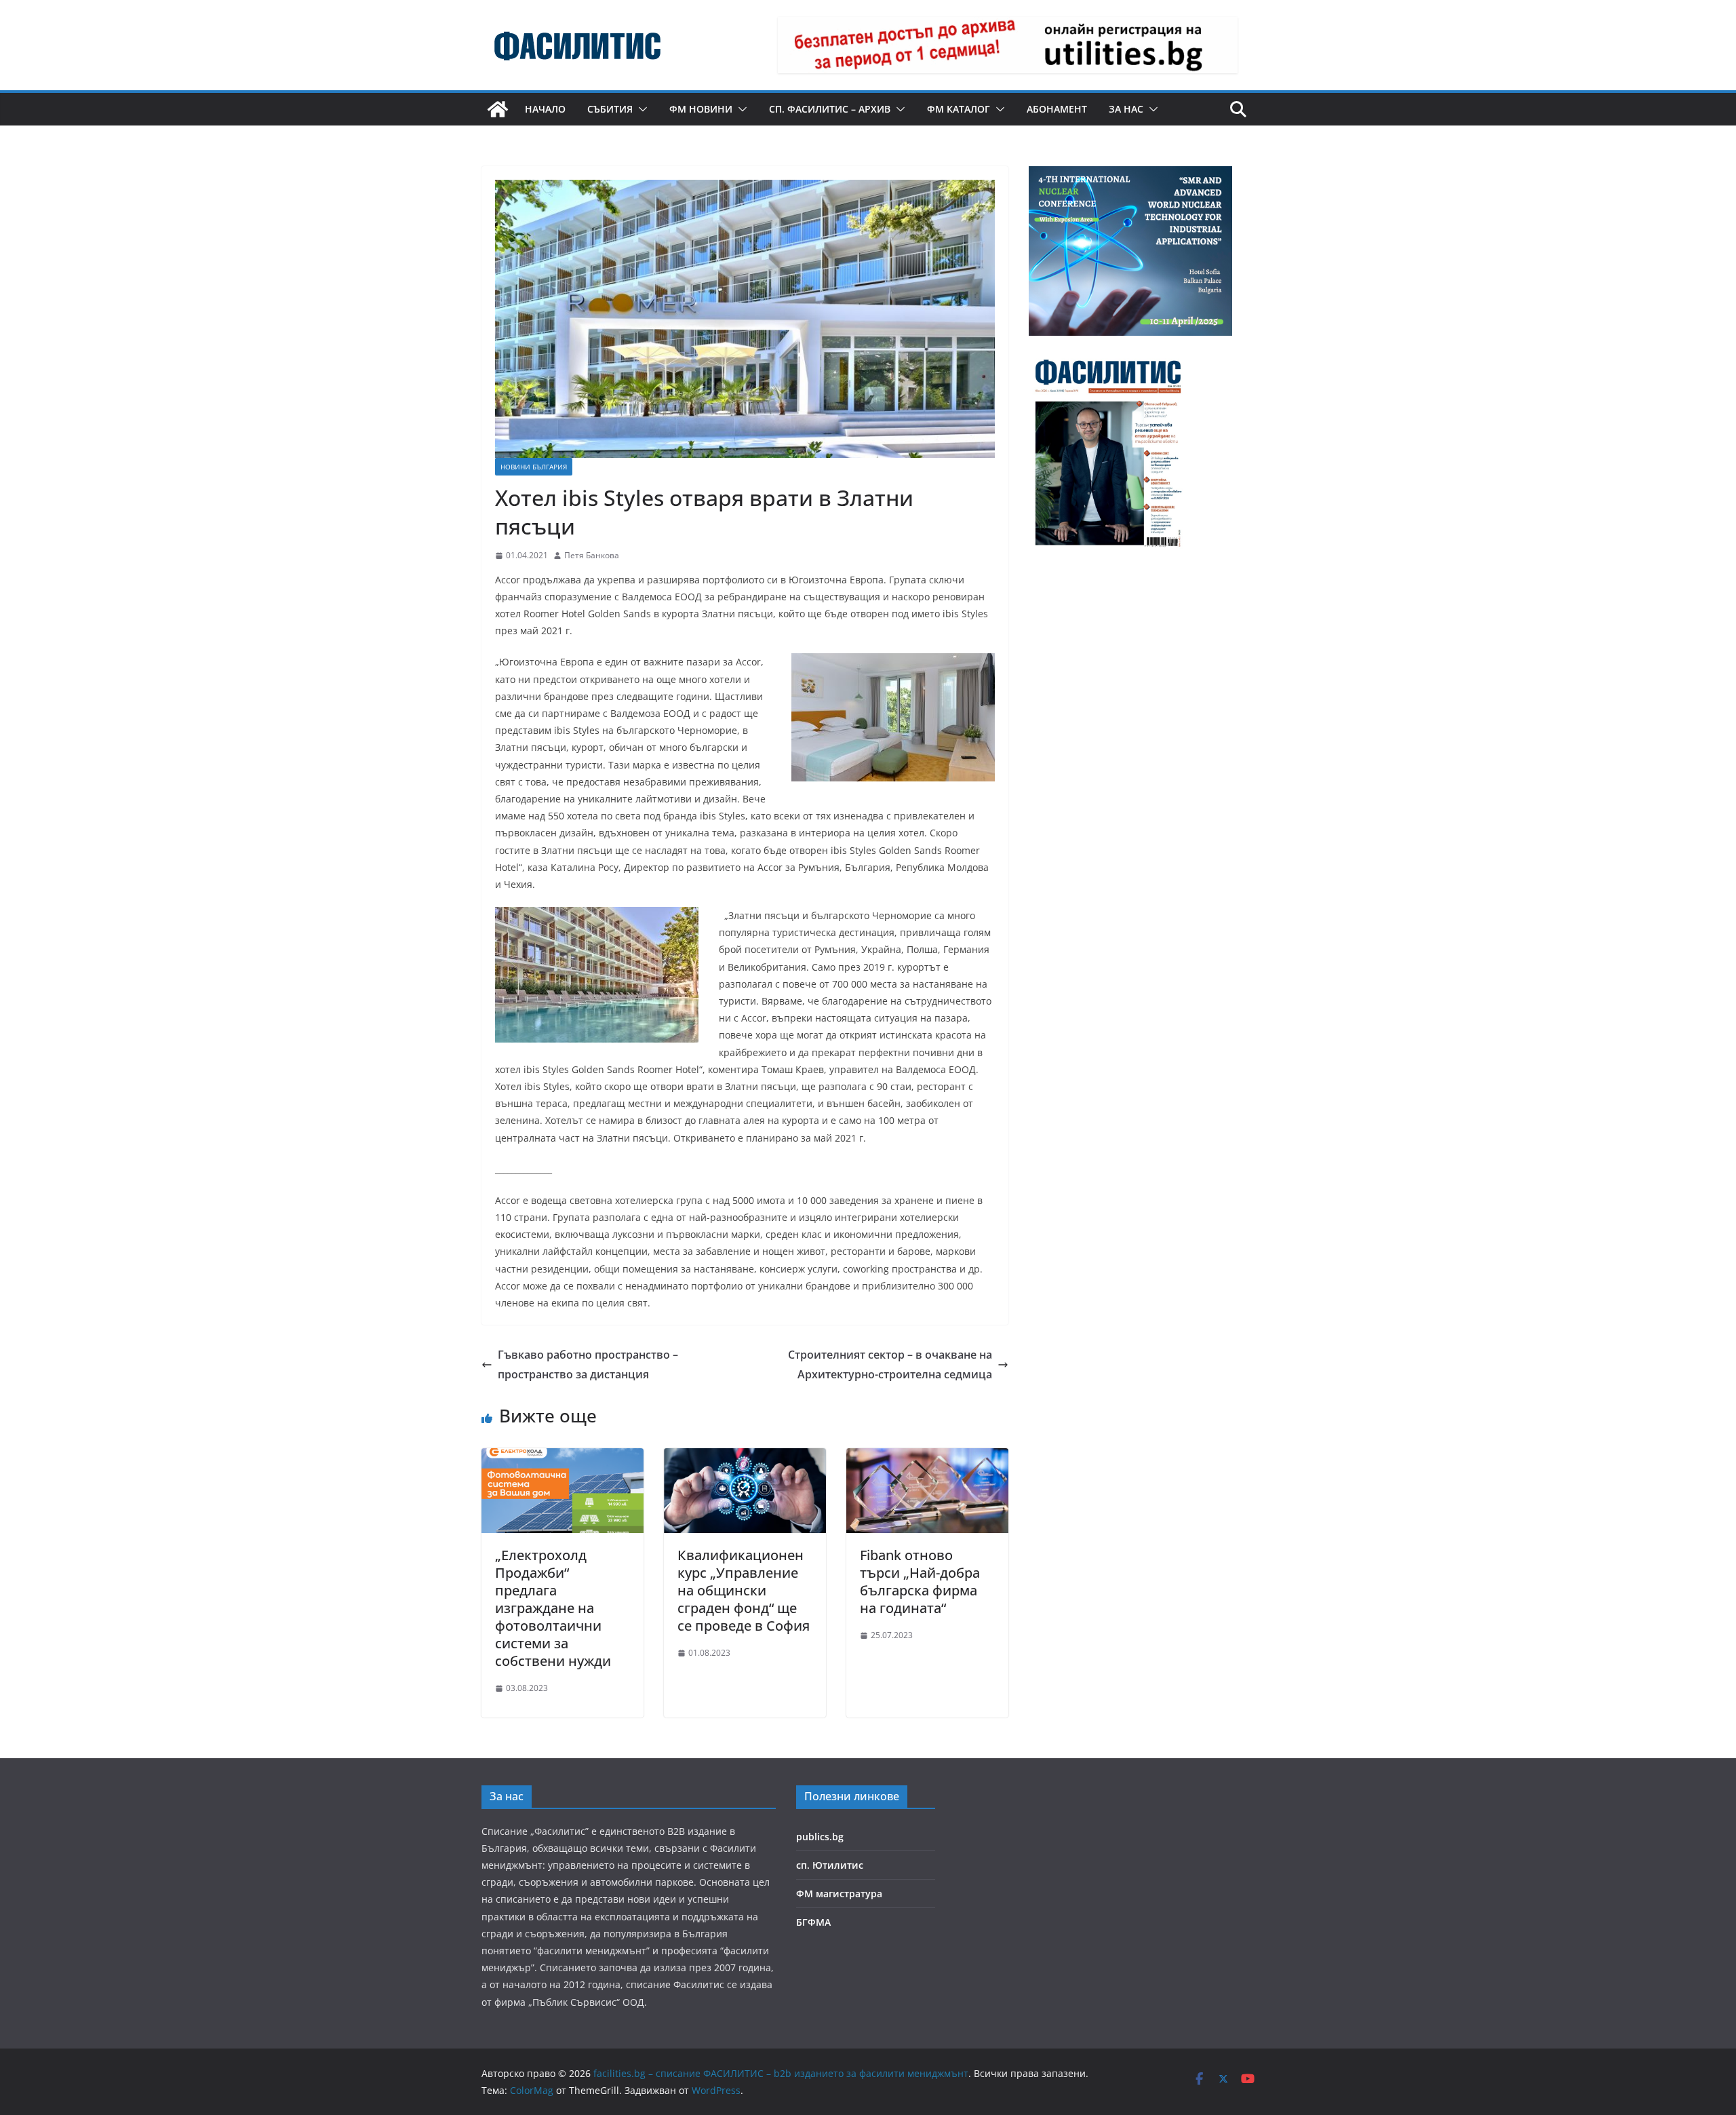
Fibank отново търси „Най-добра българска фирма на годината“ (920, 1582)
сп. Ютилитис (830, 1865)
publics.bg (820, 1837)
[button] (640, 109)
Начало (545, 109)
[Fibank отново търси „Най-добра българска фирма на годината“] (927, 1458)
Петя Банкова (592, 555)
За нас (1126, 109)
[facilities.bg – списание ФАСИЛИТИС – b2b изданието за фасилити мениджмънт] (498, 109)
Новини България (534, 467)
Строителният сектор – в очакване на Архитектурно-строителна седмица (890, 1364)
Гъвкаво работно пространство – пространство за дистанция (588, 1364)
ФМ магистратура (839, 1894)
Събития (610, 109)
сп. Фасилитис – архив (830, 109)
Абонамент (1057, 109)
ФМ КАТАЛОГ (959, 109)
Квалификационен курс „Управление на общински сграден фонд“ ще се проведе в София (744, 1590)
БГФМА (813, 1922)
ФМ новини (701, 109)
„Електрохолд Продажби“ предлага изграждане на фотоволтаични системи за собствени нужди (553, 1608)
